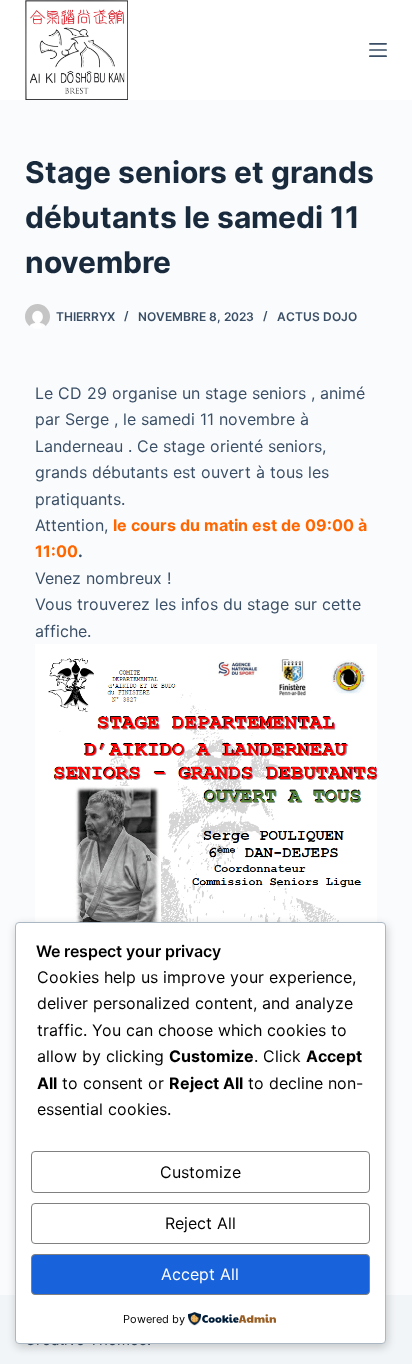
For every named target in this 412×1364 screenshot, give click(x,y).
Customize (200, 1172)
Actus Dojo (317, 316)
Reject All (200, 1223)
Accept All (200, 1274)
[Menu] (378, 50)
